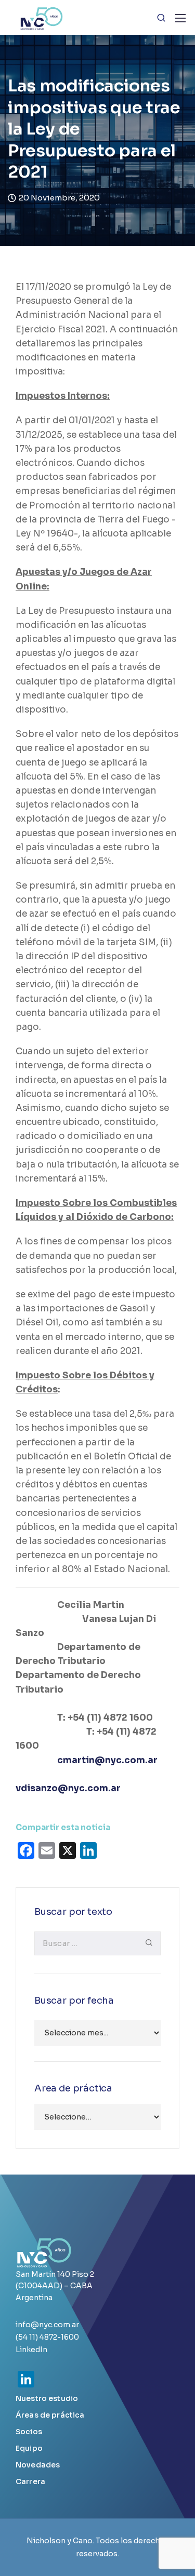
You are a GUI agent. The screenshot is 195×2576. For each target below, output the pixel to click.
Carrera (30, 2481)
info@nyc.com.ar (47, 2325)
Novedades (38, 2465)
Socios (29, 2432)
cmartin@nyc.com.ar (107, 1760)
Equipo (29, 2448)
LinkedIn (31, 2350)
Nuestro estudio (47, 2398)
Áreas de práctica (50, 2415)
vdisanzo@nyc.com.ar (68, 1788)
